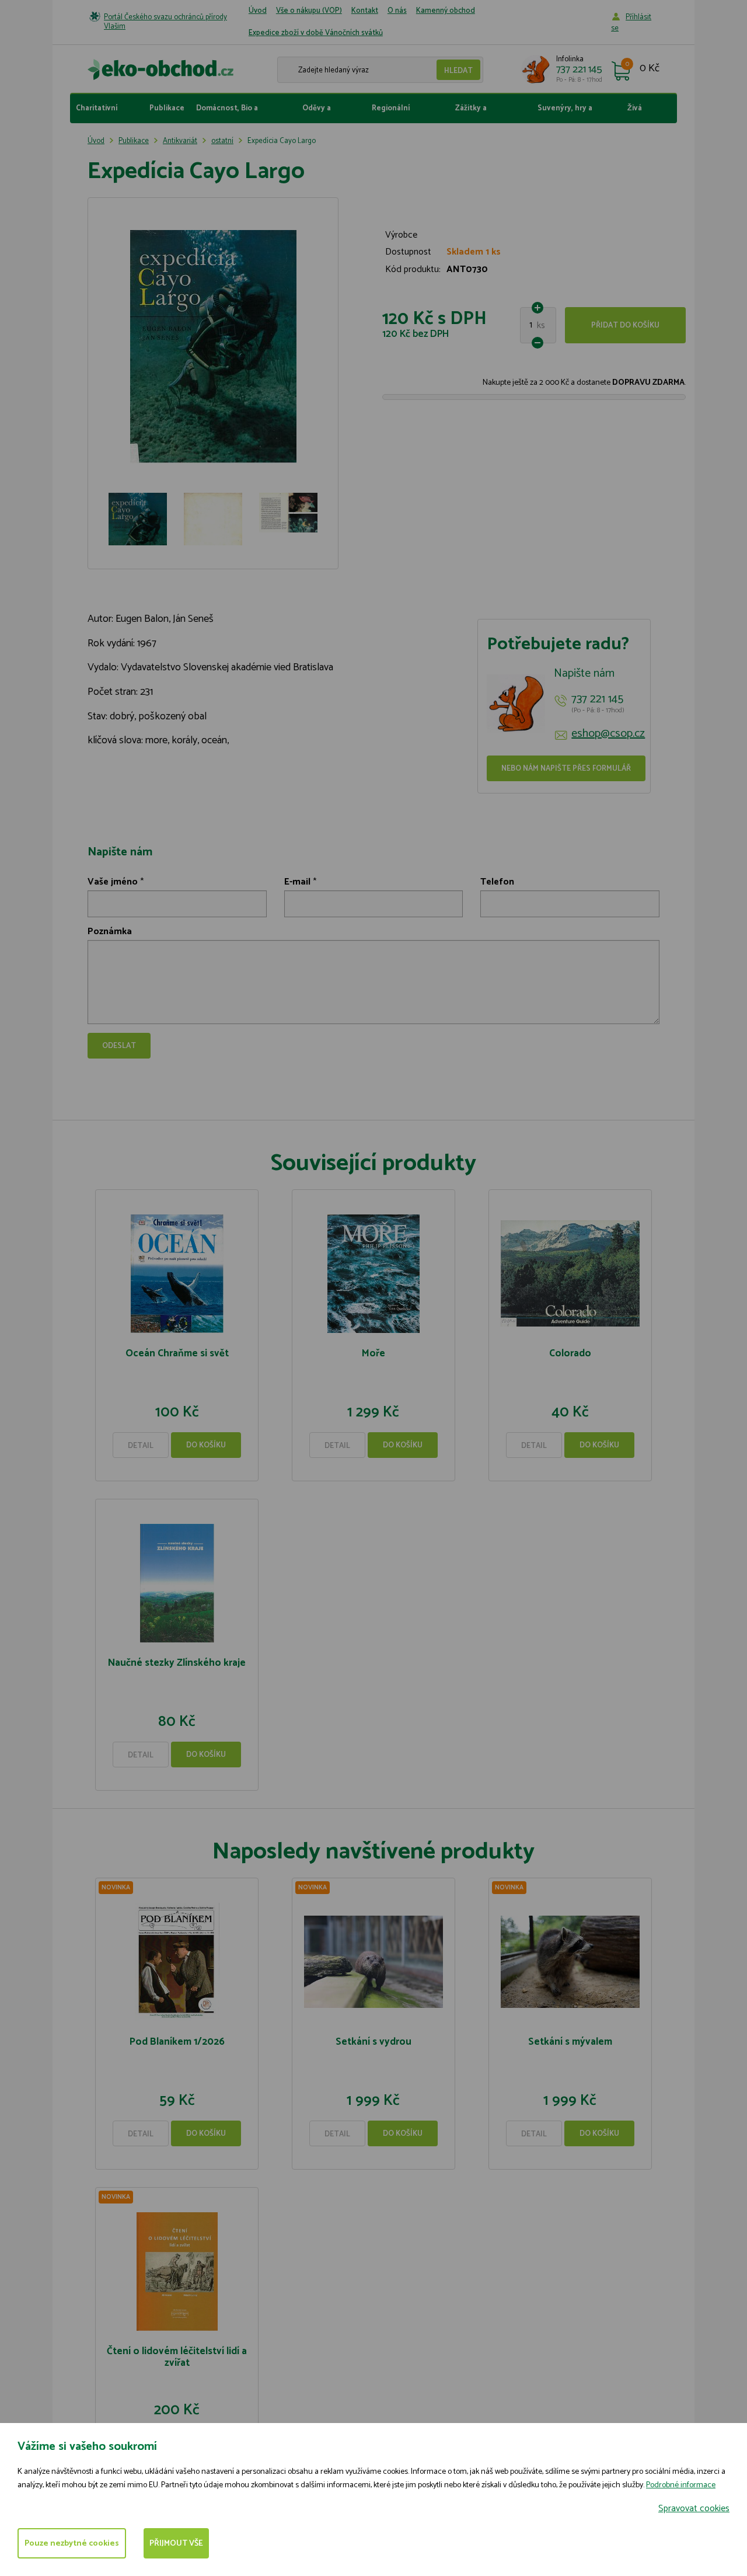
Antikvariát (180, 141)
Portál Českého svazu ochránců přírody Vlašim (165, 22)
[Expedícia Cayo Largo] (213, 347)
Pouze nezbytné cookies (72, 2544)
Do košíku (206, 1445)
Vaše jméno (113, 882)
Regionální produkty (391, 113)
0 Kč (650, 69)
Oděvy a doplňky (317, 113)
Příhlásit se (631, 23)
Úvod (258, 11)
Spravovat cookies (694, 2509)
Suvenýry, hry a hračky (565, 113)
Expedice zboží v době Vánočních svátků (316, 33)
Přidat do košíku (625, 326)
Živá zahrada (641, 113)
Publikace (167, 108)
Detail (141, 1446)
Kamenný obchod (446, 11)
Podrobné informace (681, 2485)
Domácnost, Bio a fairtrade (227, 113)
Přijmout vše (176, 2544)
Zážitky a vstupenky (474, 113)
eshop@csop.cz (608, 734)
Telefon (497, 882)
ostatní (222, 141)
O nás (397, 11)
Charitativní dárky (97, 113)
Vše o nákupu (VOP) (309, 11)
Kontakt (365, 11)
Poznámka (110, 932)
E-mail (297, 882)
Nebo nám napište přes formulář (566, 769)
